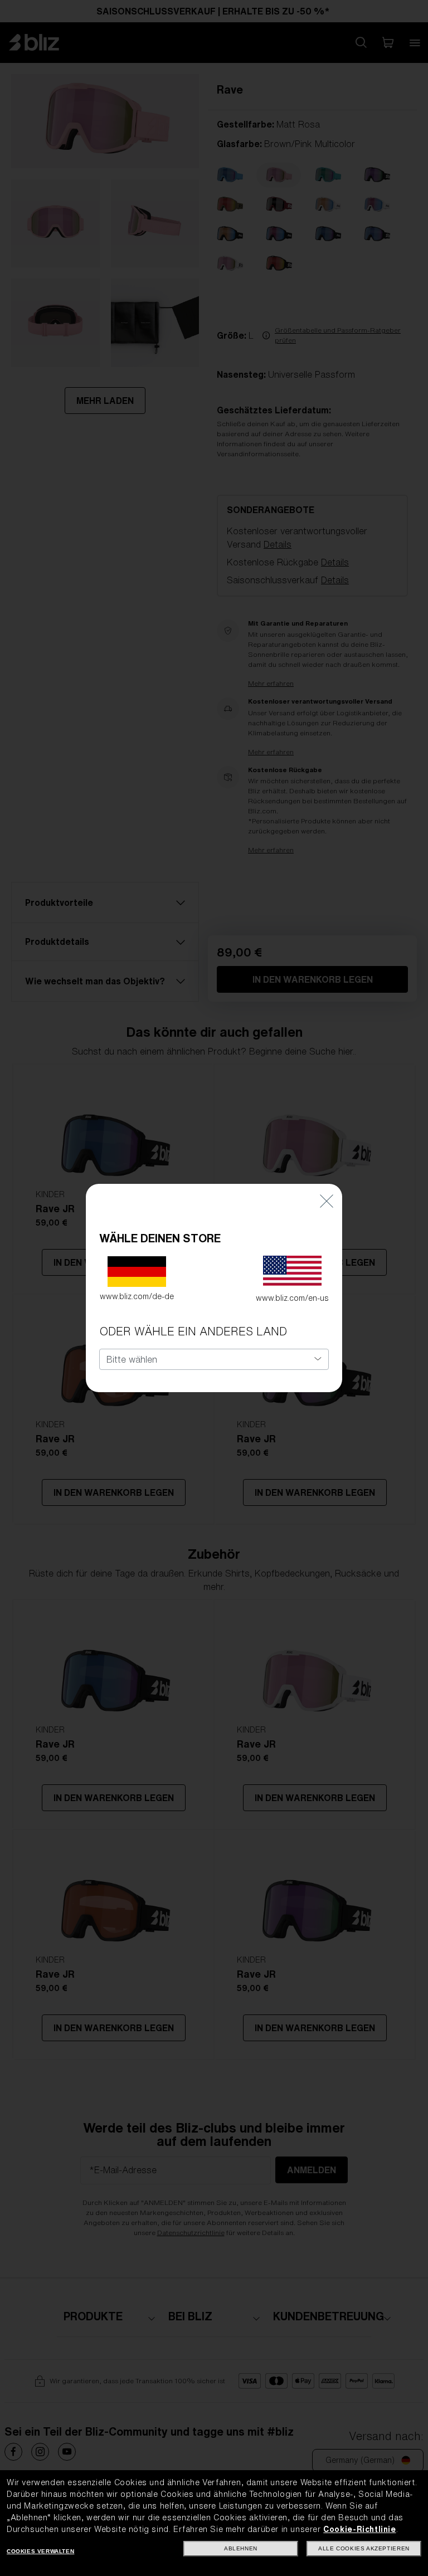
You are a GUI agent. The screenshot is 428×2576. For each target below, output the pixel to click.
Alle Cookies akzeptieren (364, 2548)
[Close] (327, 1200)
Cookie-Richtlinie (359, 2529)
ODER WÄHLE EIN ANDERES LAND (193, 1331)
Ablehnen (241, 2548)
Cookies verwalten (40, 2551)
